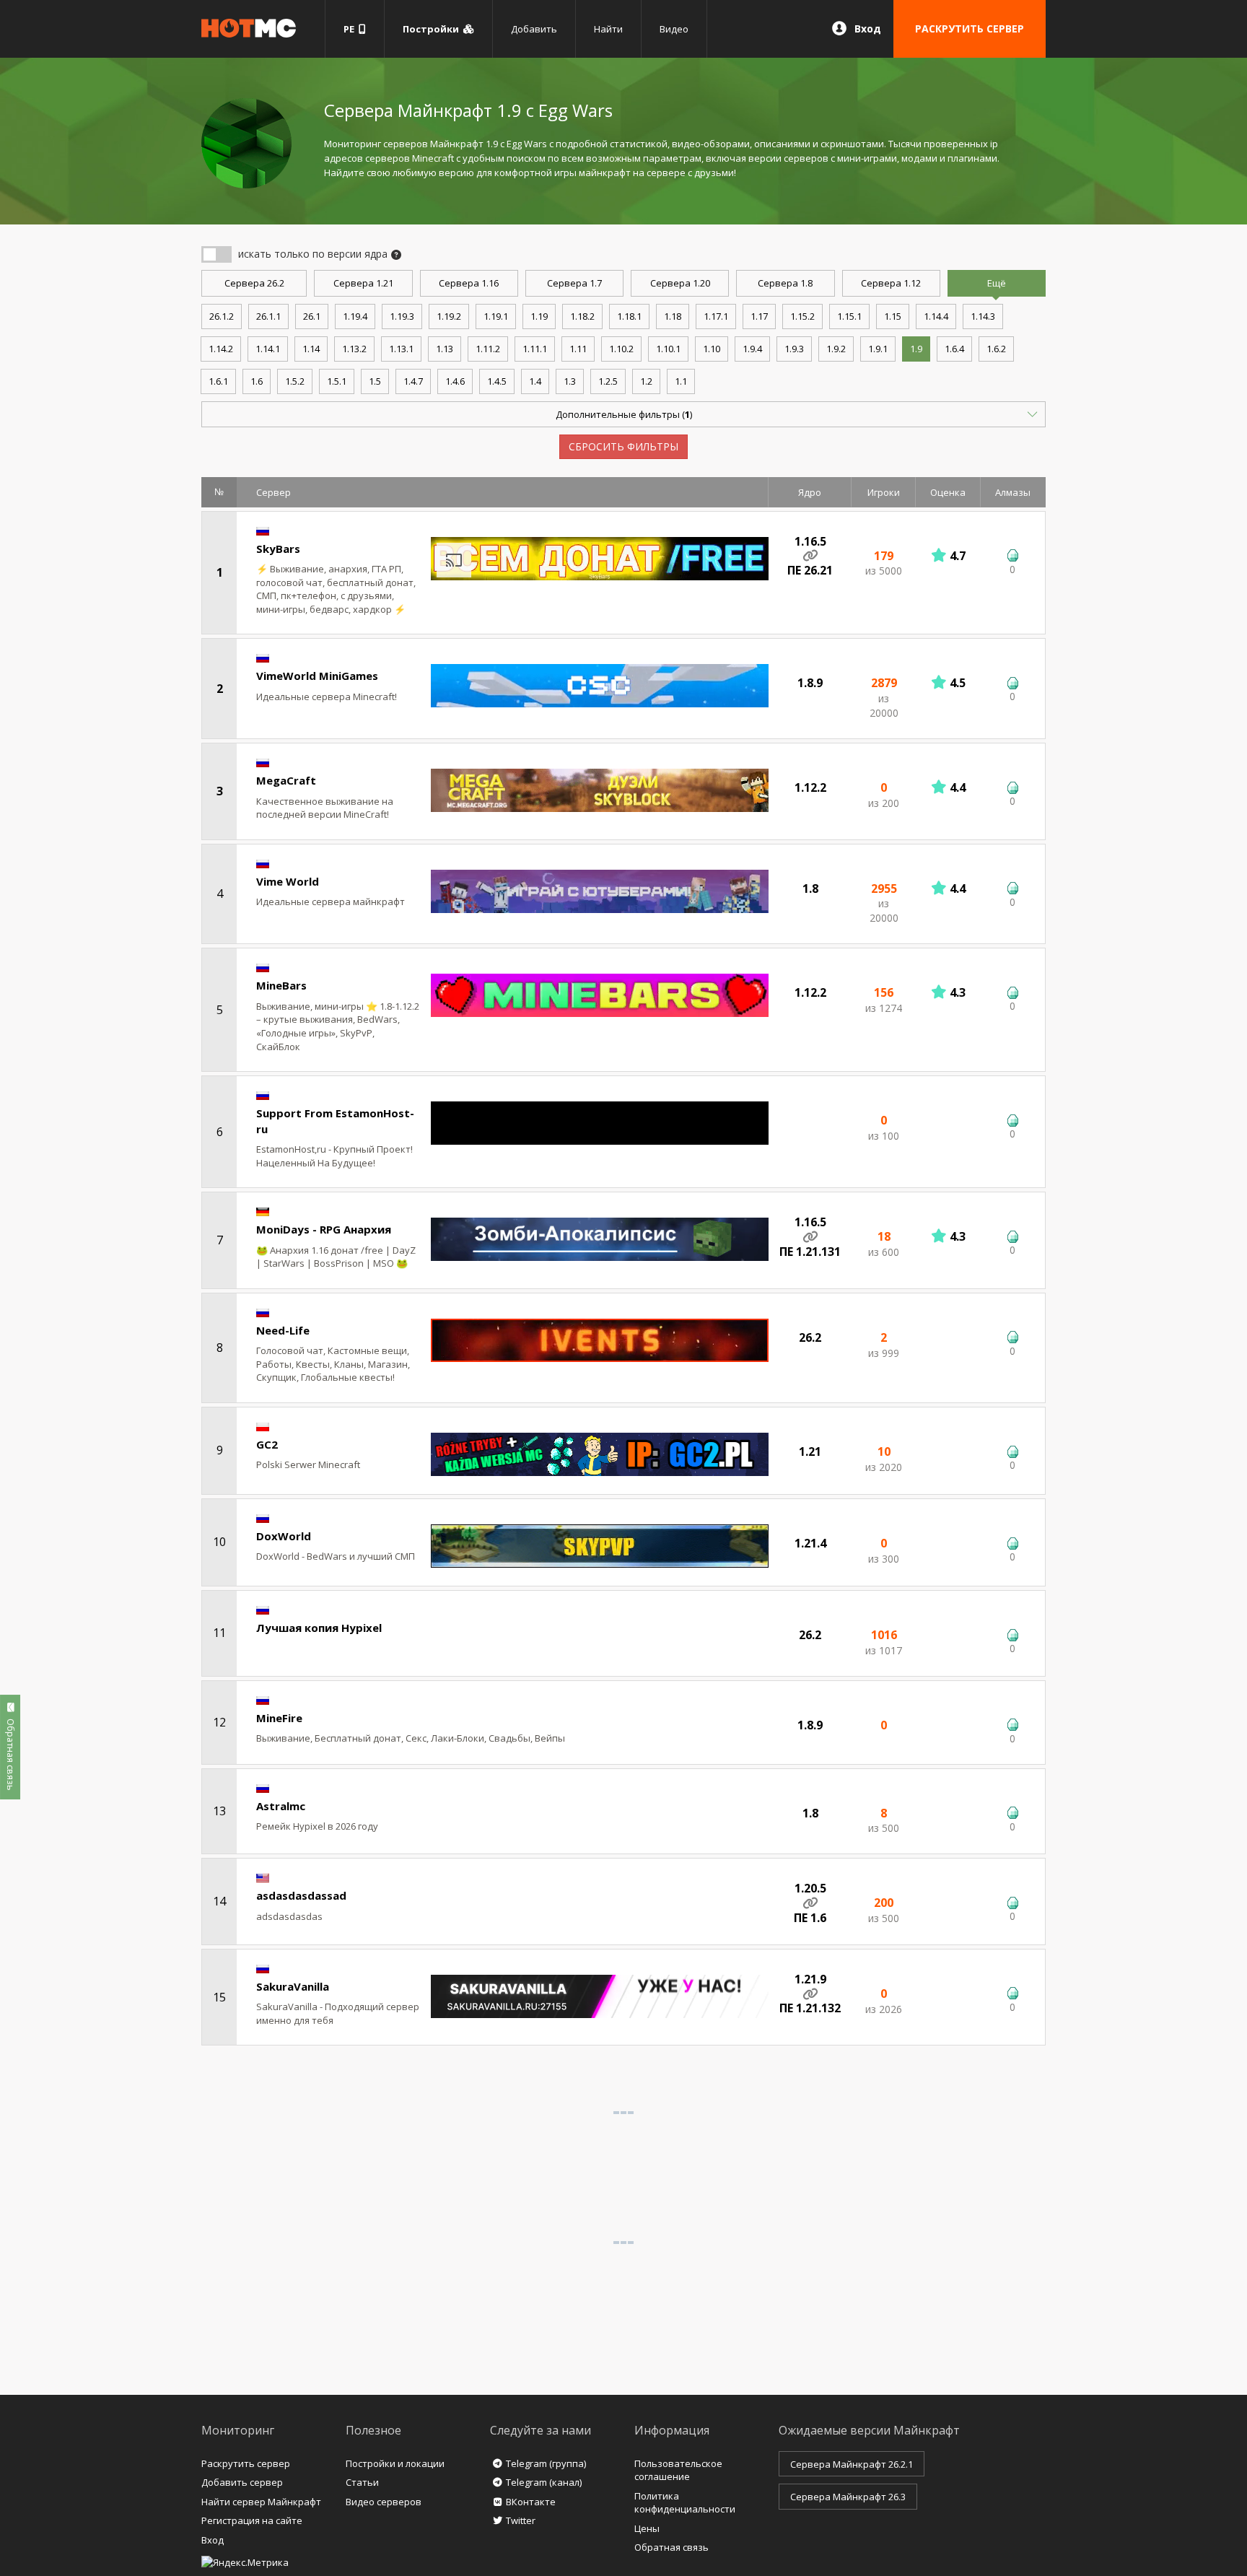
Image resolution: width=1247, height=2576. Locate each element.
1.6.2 (996, 349)
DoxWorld (284, 1536)
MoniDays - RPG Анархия (324, 1229)
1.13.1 (401, 349)
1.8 (785, 283)
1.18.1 (629, 316)
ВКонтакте (531, 2502)
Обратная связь (671, 2547)
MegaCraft (286, 780)
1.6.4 (954, 349)
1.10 (712, 349)
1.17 (759, 316)
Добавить (534, 29)
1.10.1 (668, 349)
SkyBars (278, 549)
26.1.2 (222, 316)
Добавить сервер (242, 2482)
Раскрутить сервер (246, 2463)
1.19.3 (402, 316)
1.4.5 (497, 381)
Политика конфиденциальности (685, 2503)
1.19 (539, 316)
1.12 (891, 283)
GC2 (267, 1444)
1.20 (680, 283)
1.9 (916, 349)
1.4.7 (413, 381)
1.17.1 (716, 316)
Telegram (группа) (546, 2463)
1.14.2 (221, 349)
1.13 (445, 349)
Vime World (288, 881)
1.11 (578, 349)
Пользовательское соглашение (678, 2470)
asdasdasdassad (301, 1895)
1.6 (257, 381)
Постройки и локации (395, 2463)
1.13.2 (354, 349)
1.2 (646, 381)
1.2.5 (608, 381)
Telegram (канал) (544, 2482)
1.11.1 (535, 349)
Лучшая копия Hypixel (319, 1628)
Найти (608, 29)
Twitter (521, 2520)
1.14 (311, 349)
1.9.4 (752, 349)
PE (351, 29)
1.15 (893, 316)
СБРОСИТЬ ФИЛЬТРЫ (623, 446)
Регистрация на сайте (252, 2520)
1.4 (535, 381)
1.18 (673, 316)
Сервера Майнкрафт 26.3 (848, 2497)
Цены (647, 2528)
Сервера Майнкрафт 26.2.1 (852, 2464)
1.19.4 (355, 316)
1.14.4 (936, 316)
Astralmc (281, 1806)
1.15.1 (849, 316)
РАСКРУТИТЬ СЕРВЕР (970, 29)
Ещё (997, 283)
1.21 (363, 283)
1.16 (469, 283)
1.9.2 (836, 349)
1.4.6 (455, 381)
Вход (868, 29)
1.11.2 (488, 349)
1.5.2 (295, 381)
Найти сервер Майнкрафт (261, 2502)
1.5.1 (337, 381)
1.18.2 (582, 316)
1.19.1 (496, 316)
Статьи (362, 2482)
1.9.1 (878, 349)
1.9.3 (794, 349)
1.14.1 (268, 349)
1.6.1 (218, 381)
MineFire (279, 1718)
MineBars (281, 985)
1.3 (570, 381)
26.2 (254, 283)
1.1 (681, 381)
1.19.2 (449, 316)
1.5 (375, 381)
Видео (674, 29)
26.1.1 (268, 316)
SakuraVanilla (293, 1986)
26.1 (312, 316)
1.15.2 (802, 316)
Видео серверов (384, 2502)
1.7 (574, 283)
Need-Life (283, 1330)
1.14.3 (983, 316)
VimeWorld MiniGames (317, 676)
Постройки (433, 29)
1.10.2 (621, 349)
